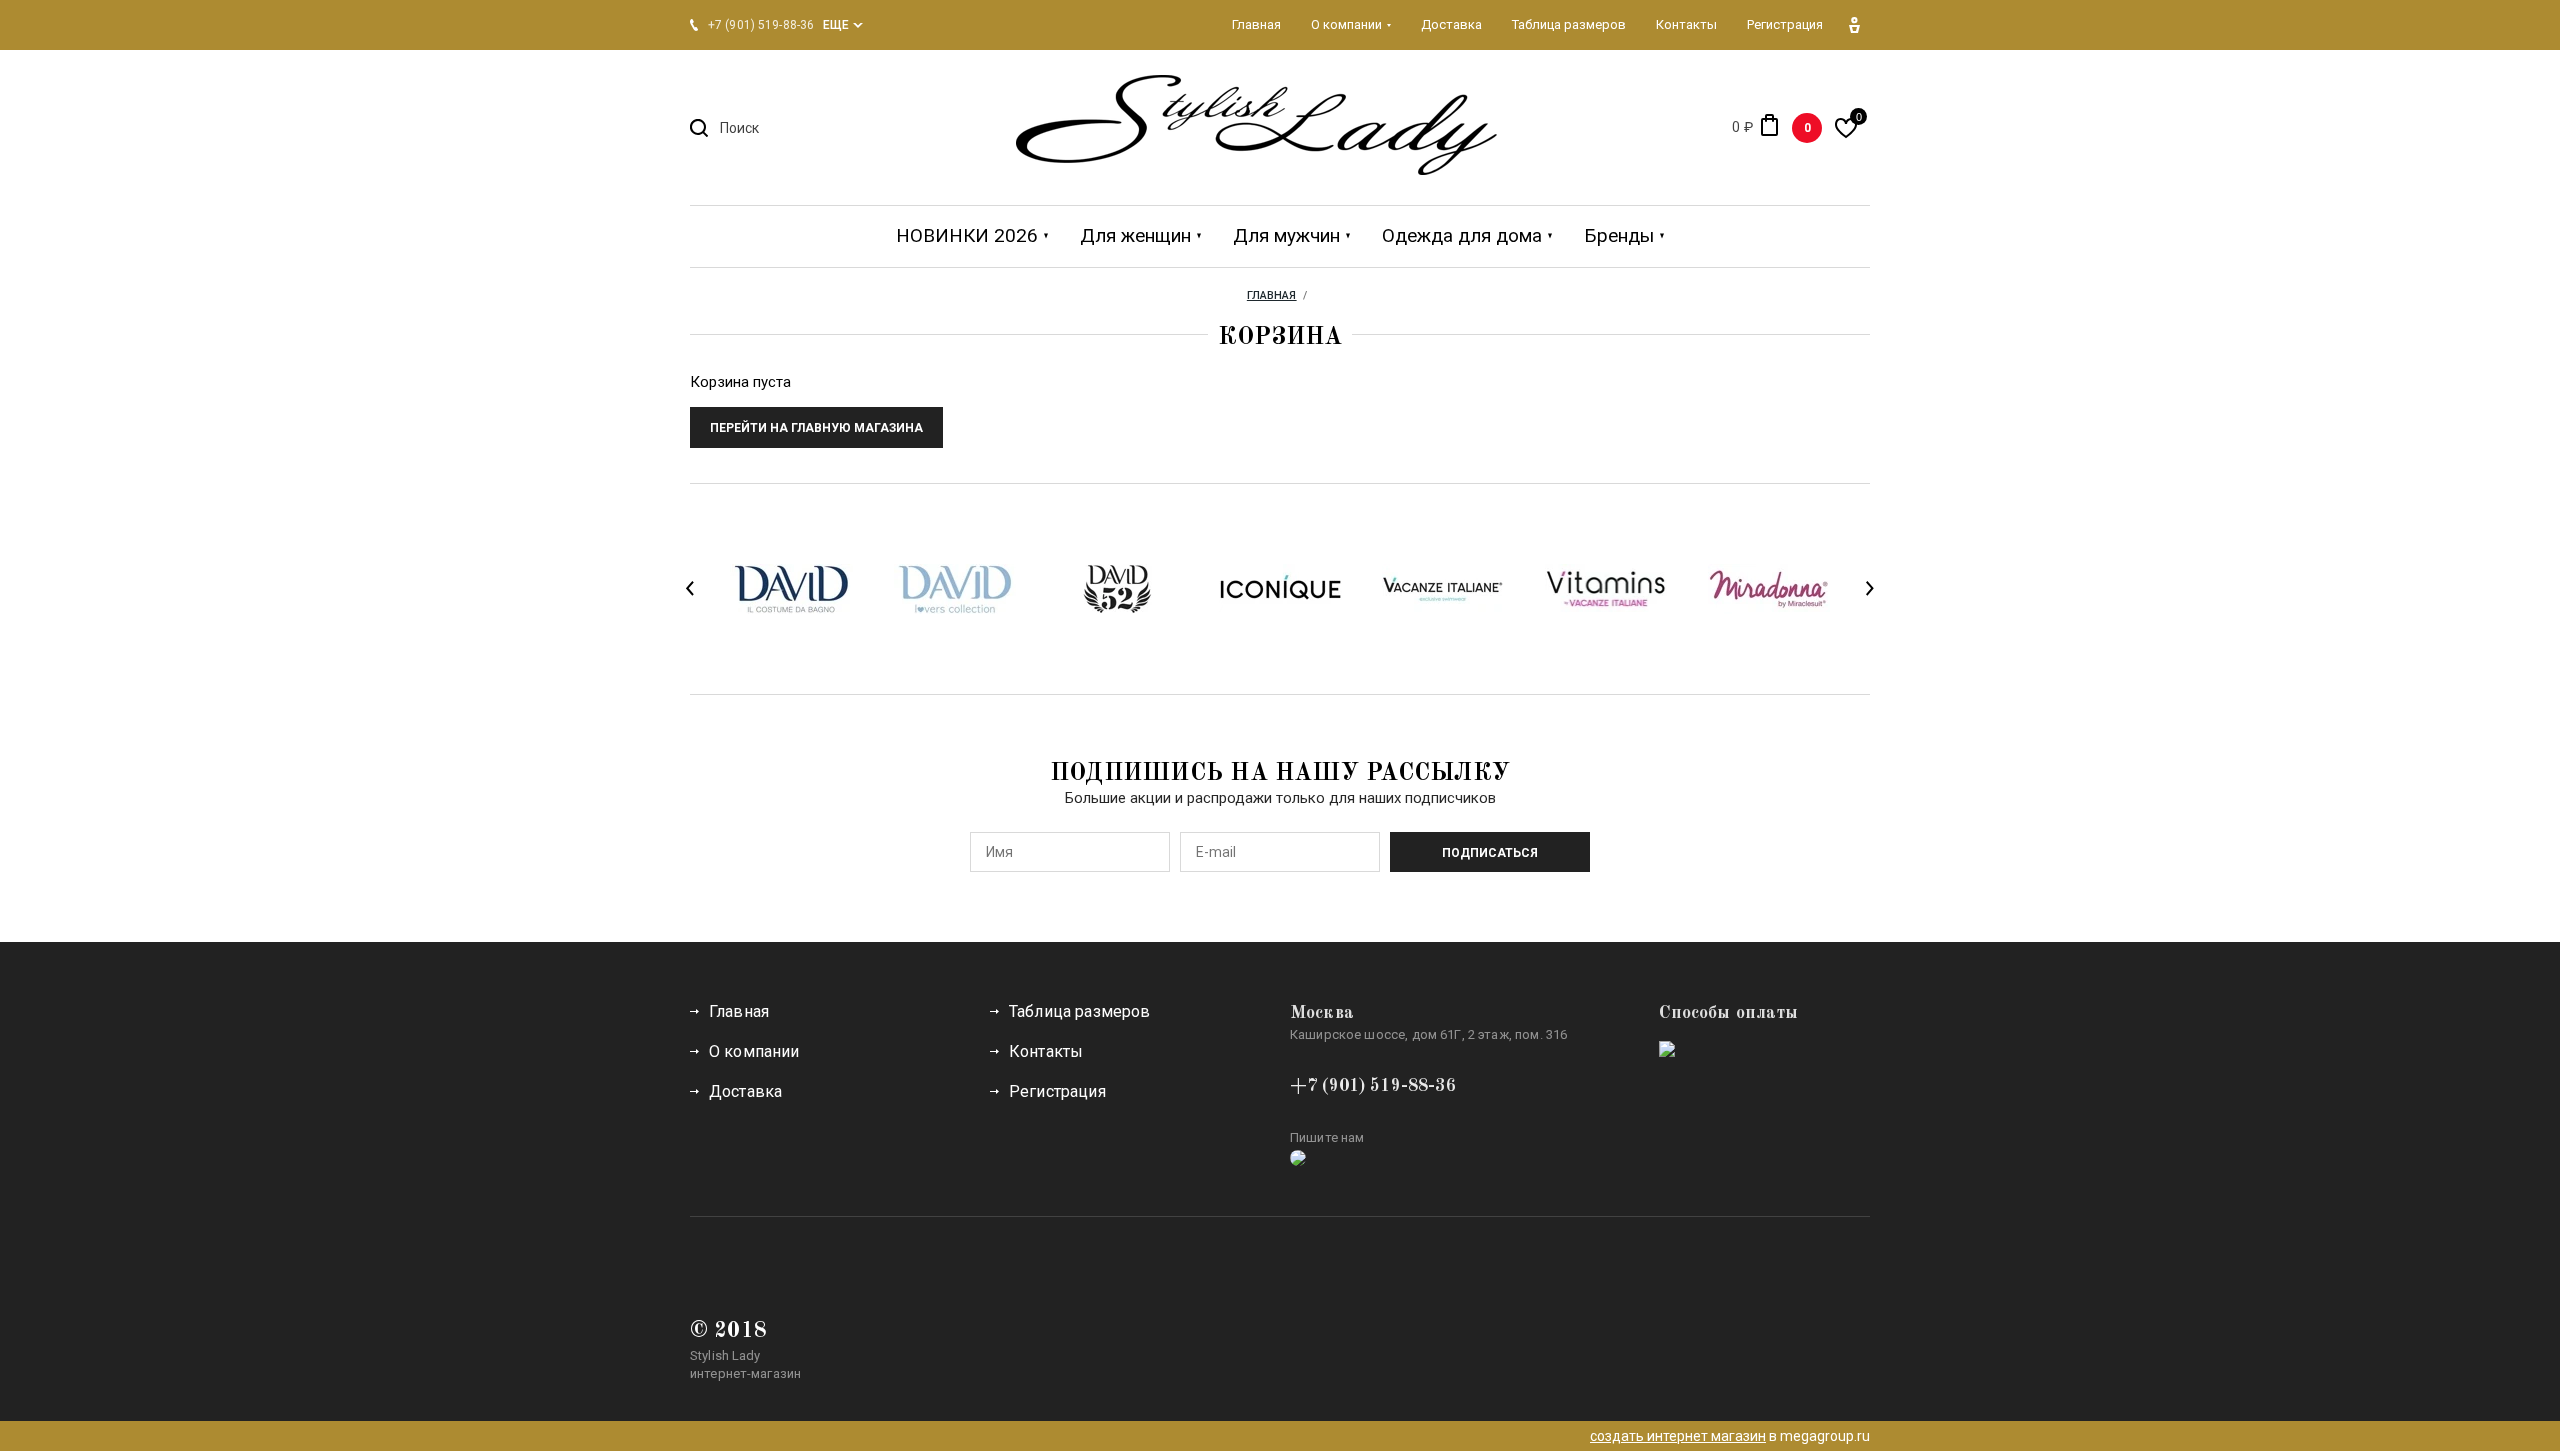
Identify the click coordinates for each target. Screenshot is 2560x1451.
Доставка (745, 1091)
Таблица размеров (1080, 1011)
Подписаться (1490, 853)
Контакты (1046, 1051)
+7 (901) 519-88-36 (1373, 1086)
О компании (754, 1051)
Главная (739, 1011)
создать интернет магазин (1678, 1436)
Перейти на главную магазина (816, 428)
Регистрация (1057, 1091)
